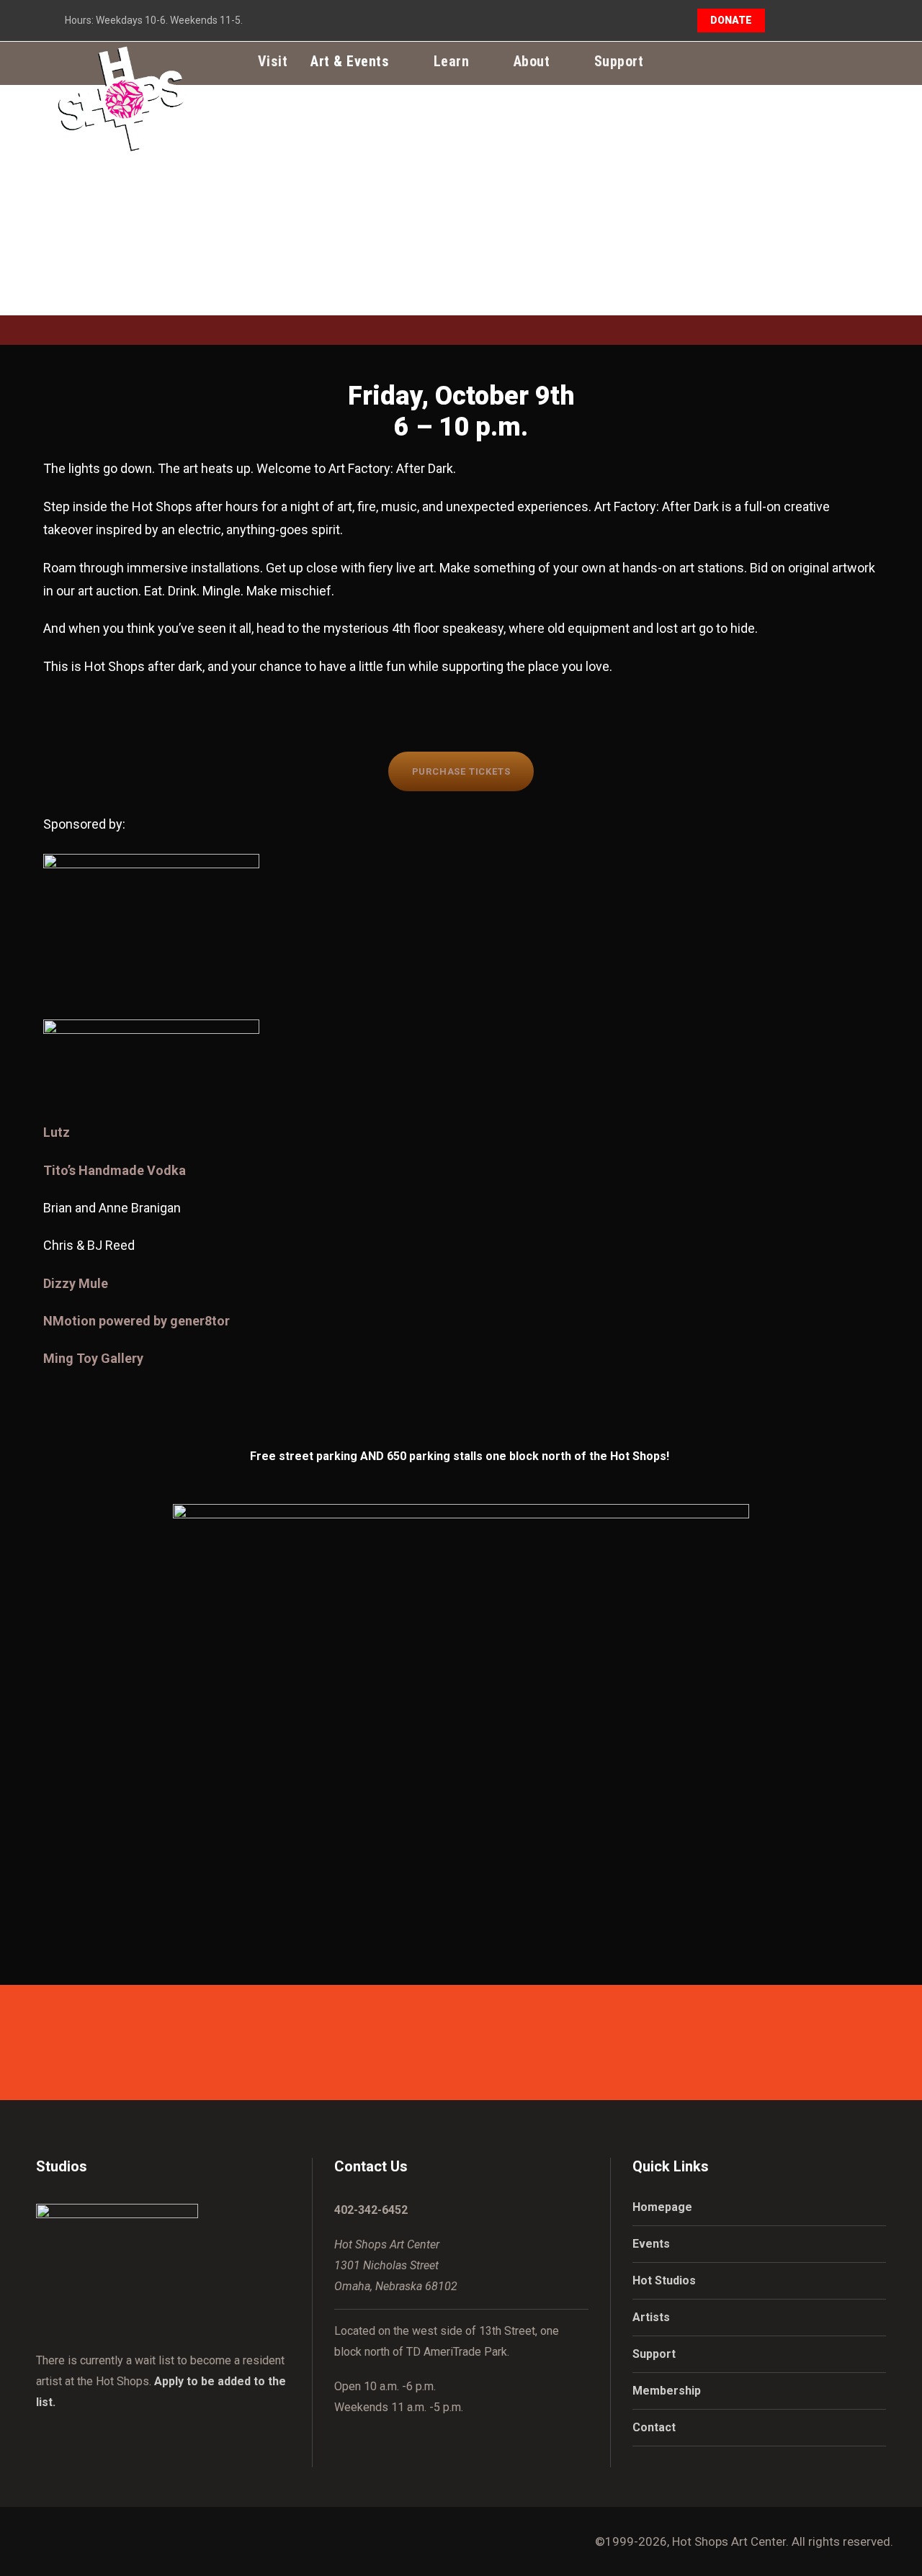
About (532, 61)
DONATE (731, 20)
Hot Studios (664, 2280)
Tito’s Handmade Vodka (115, 1170)
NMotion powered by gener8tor (136, 1321)
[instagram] (853, 20)
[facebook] (801, 20)
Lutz (57, 1132)
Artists (651, 2317)
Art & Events (350, 61)
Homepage (662, 2207)
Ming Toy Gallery (93, 1358)
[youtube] (827, 20)
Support (619, 61)
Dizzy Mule (76, 1283)
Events (651, 2244)
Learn (452, 61)
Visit (273, 61)
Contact (654, 2427)
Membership (667, 2391)
